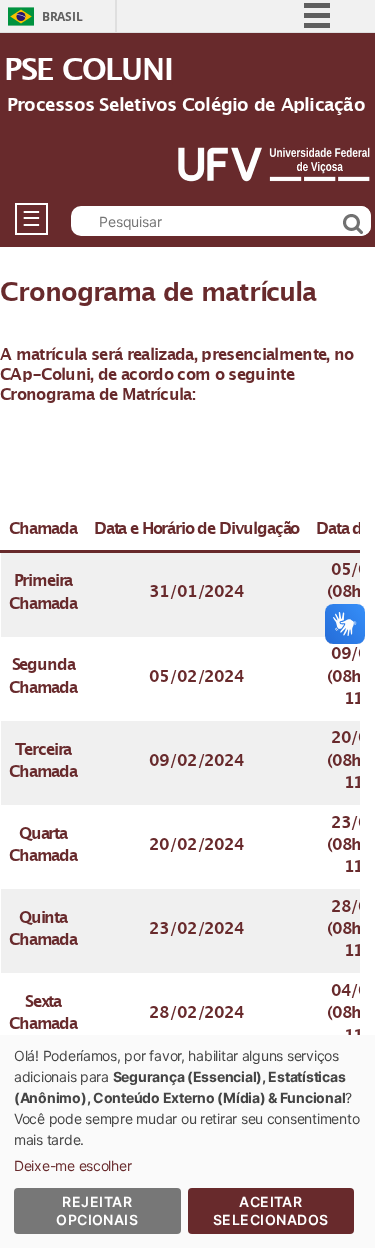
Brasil (62, 16)
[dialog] (187, 1141)
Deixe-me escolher (72, 1165)
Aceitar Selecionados (271, 1210)
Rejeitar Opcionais (97, 1210)
